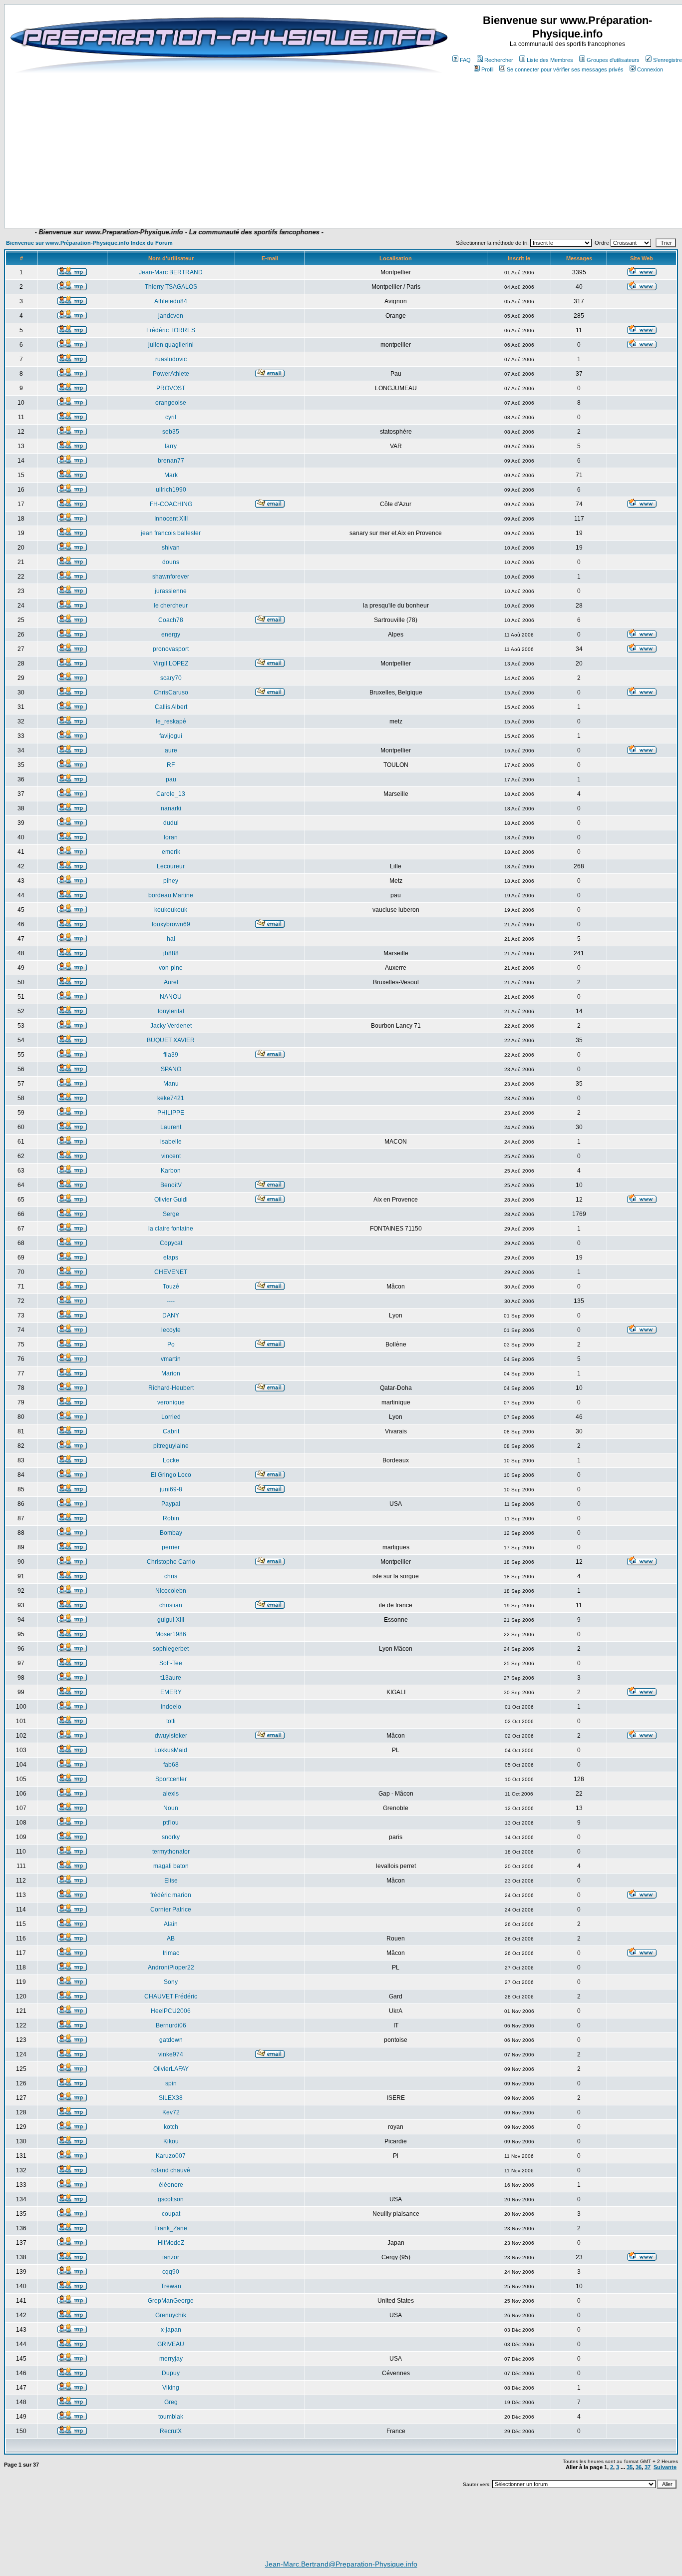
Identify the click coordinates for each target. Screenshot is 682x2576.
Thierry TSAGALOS (171, 287)
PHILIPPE (171, 1113)
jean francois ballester (171, 533)
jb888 (171, 953)
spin (171, 2083)
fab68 (171, 1765)
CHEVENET (171, 1272)
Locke (171, 1460)
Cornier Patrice (171, 1910)
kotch (171, 2127)
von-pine (171, 968)
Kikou (171, 2141)
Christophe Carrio (171, 1562)
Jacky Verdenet (171, 1026)
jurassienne (171, 591)
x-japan (171, 2330)
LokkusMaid (171, 1750)
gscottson (171, 2199)
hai (171, 939)
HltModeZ (171, 2243)
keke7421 (171, 1098)
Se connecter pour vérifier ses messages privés (565, 69)
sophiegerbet (171, 1649)
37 (648, 2467)
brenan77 (171, 461)
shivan (171, 548)
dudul (171, 823)
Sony (171, 1982)
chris (171, 1576)
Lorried (171, 1417)
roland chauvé (171, 2170)
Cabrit (171, 1431)
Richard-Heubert (171, 1388)
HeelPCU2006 (171, 2011)
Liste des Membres (550, 60)
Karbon (171, 1171)
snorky (171, 1837)
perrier (171, 1547)
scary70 (171, 678)
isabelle (171, 1142)
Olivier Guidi (171, 1200)
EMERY (171, 1692)
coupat (171, 2214)
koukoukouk (171, 910)
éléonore (171, 2185)
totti (171, 1721)
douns (171, 562)
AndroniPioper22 (171, 1967)
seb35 (171, 432)
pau (171, 779)
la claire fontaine (171, 1229)
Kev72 (171, 2112)
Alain (171, 1924)
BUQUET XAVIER (171, 1040)
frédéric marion (171, 1895)
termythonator (171, 1852)
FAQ (465, 60)
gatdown (171, 2040)
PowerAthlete (171, 374)
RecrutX (171, 2431)
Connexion (650, 69)
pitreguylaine (171, 1446)
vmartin (171, 1359)
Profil (487, 69)
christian (171, 1605)
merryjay (171, 2359)
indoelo (171, 1707)
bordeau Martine (171, 895)
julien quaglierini (171, 345)
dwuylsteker (171, 1736)
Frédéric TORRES (171, 330)
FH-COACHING (171, 504)
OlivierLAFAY (171, 2069)
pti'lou (171, 1823)
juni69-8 (171, 1489)
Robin (171, 1518)
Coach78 (171, 620)
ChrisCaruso (171, 692)
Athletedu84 (171, 301)
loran (171, 837)
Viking (171, 2388)
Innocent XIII (171, 519)
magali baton (171, 1866)
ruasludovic (171, 359)
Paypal (171, 1504)
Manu (171, 1084)
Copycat (171, 1243)
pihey (171, 881)
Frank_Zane (171, 2228)
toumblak (171, 2417)
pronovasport (171, 649)
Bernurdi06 (171, 2025)
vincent (171, 1156)
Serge (171, 1214)
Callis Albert (171, 707)
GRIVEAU (171, 2344)
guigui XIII (171, 1620)
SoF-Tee (171, 1663)
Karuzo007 (171, 2156)
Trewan (171, 2286)
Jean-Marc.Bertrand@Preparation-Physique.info (341, 2564)
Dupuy (171, 2373)
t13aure (171, 1678)
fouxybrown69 (171, 924)
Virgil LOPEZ (171, 663)
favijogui (171, 736)
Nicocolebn (171, 1591)
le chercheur (171, 606)
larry (171, 446)
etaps (171, 1258)
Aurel (171, 982)
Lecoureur (171, 866)
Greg (171, 2402)
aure (171, 750)
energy (171, 635)
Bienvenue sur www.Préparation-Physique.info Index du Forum (89, 243)
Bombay (171, 1533)
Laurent (171, 1127)
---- (171, 1301)
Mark (171, 475)
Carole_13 (171, 794)
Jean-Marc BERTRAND (171, 272)
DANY (171, 1315)
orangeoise (171, 403)
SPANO (171, 1069)
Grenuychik (171, 2315)
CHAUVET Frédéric (171, 1996)
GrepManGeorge (171, 2301)
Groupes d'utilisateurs (613, 60)
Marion (171, 1373)
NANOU (171, 997)
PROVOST (171, 388)
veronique (171, 1402)
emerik (171, 852)
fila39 (171, 1055)
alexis (171, 1794)
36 (639, 2467)
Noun (171, 1808)
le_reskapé (171, 721)
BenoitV (171, 1185)
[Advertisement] (234, 198)
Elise (171, 1881)
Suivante (665, 2467)
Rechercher (499, 60)
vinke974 (171, 2054)
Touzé (171, 1287)
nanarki (171, 808)
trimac (171, 1953)
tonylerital (171, 1011)
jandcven (171, 316)
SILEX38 (171, 2098)
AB (171, 1938)
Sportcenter (171, 1779)
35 (630, 2467)
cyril (171, 417)
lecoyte (171, 1330)
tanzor (171, 2257)
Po (171, 1344)
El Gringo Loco (171, 1475)
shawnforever (171, 577)
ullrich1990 (171, 490)
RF (171, 765)
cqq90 (171, 2272)
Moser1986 (171, 1634)
